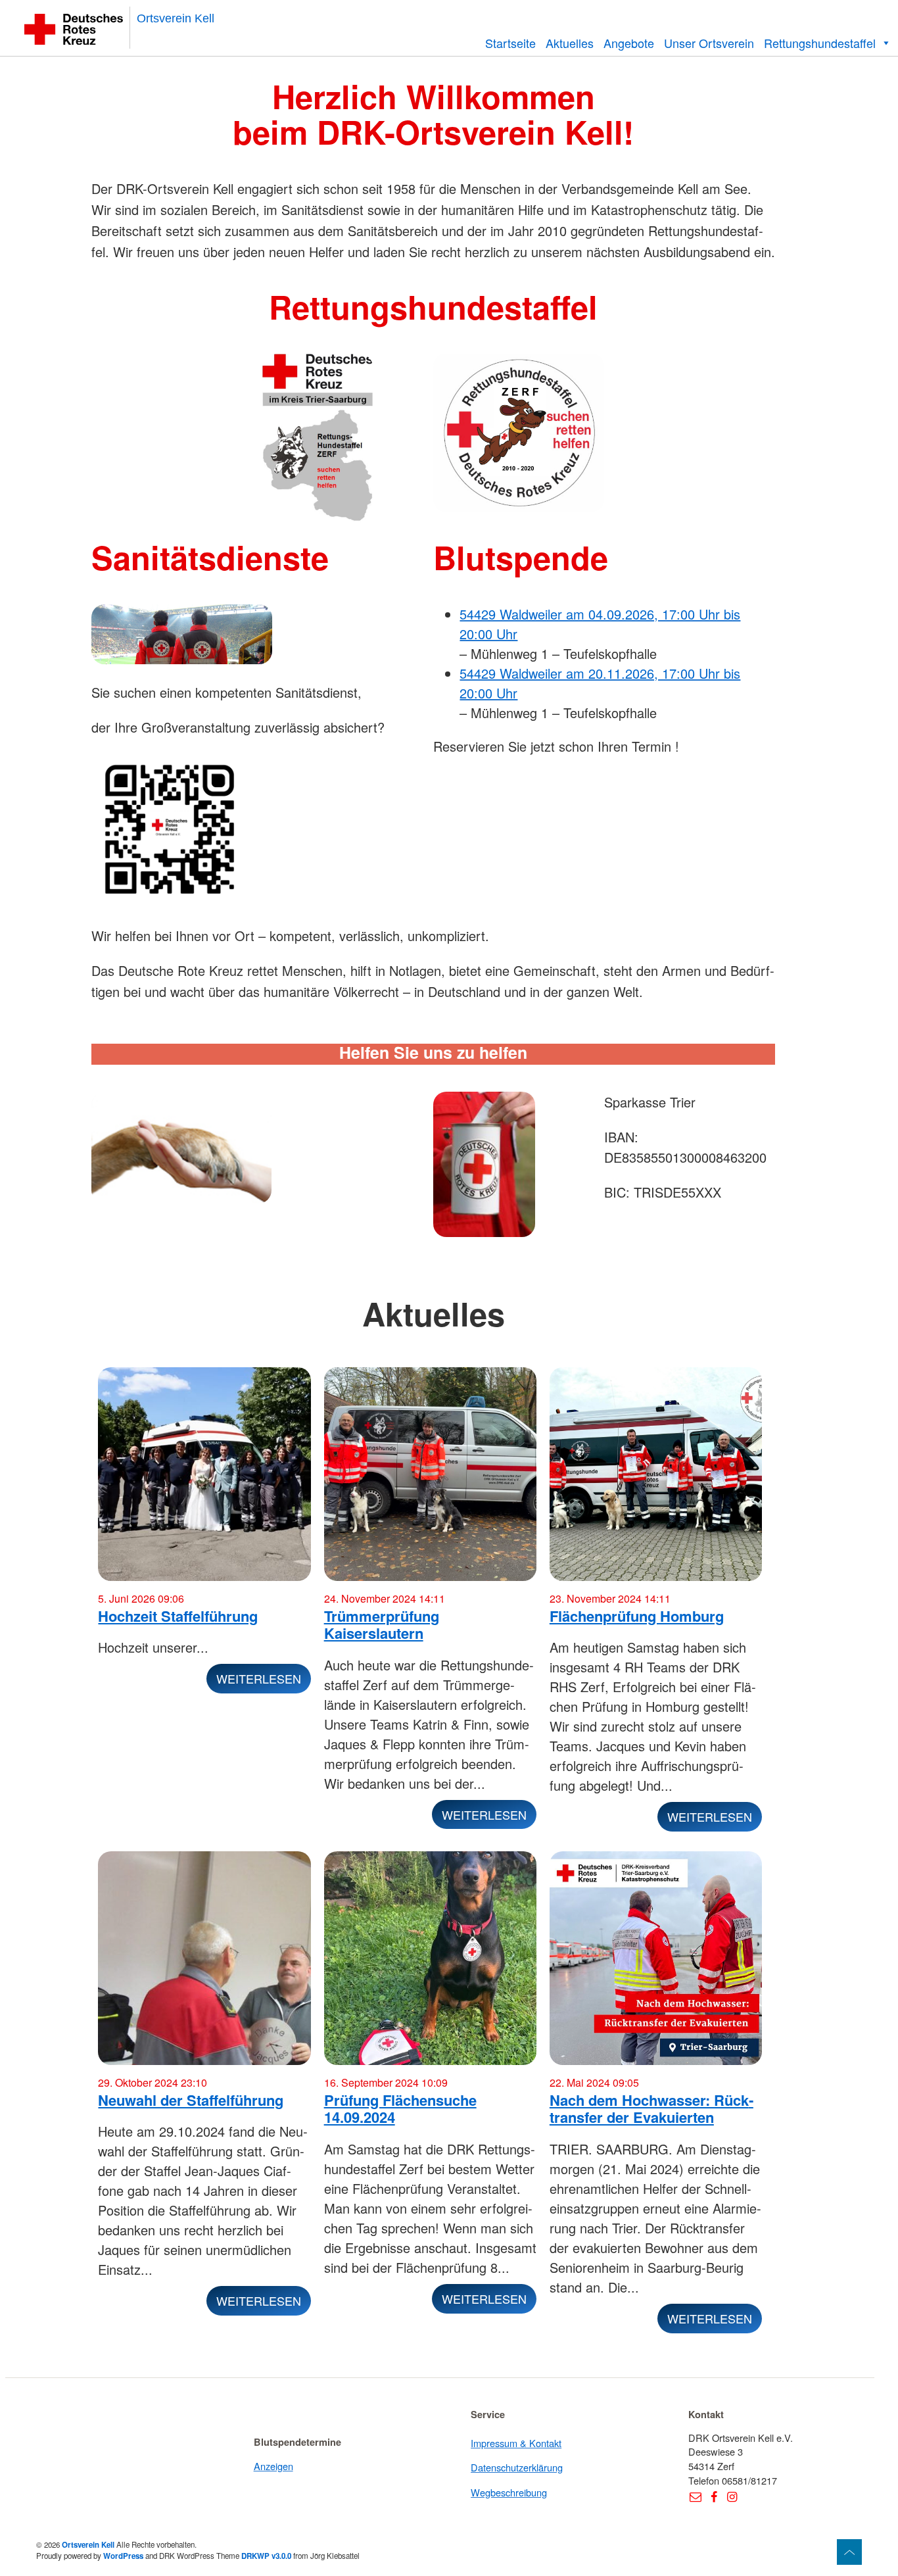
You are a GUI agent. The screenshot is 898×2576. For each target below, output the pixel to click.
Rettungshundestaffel (820, 43)
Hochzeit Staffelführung (178, 1616)
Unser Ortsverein (709, 43)
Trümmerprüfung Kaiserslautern (382, 1625)
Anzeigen (273, 2466)
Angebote (629, 43)
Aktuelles (570, 43)
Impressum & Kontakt (516, 2443)
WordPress (123, 2556)
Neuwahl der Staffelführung (191, 2100)
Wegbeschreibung (509, 2492)
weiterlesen (259, 1678)
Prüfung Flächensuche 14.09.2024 (400, 2109)
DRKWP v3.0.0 (266, 2556)
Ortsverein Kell (176, 18)
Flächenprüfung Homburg (637, 1616)
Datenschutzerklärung (517, 2467)
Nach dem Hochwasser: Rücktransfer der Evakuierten (651, 2109)
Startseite (510, 43)
